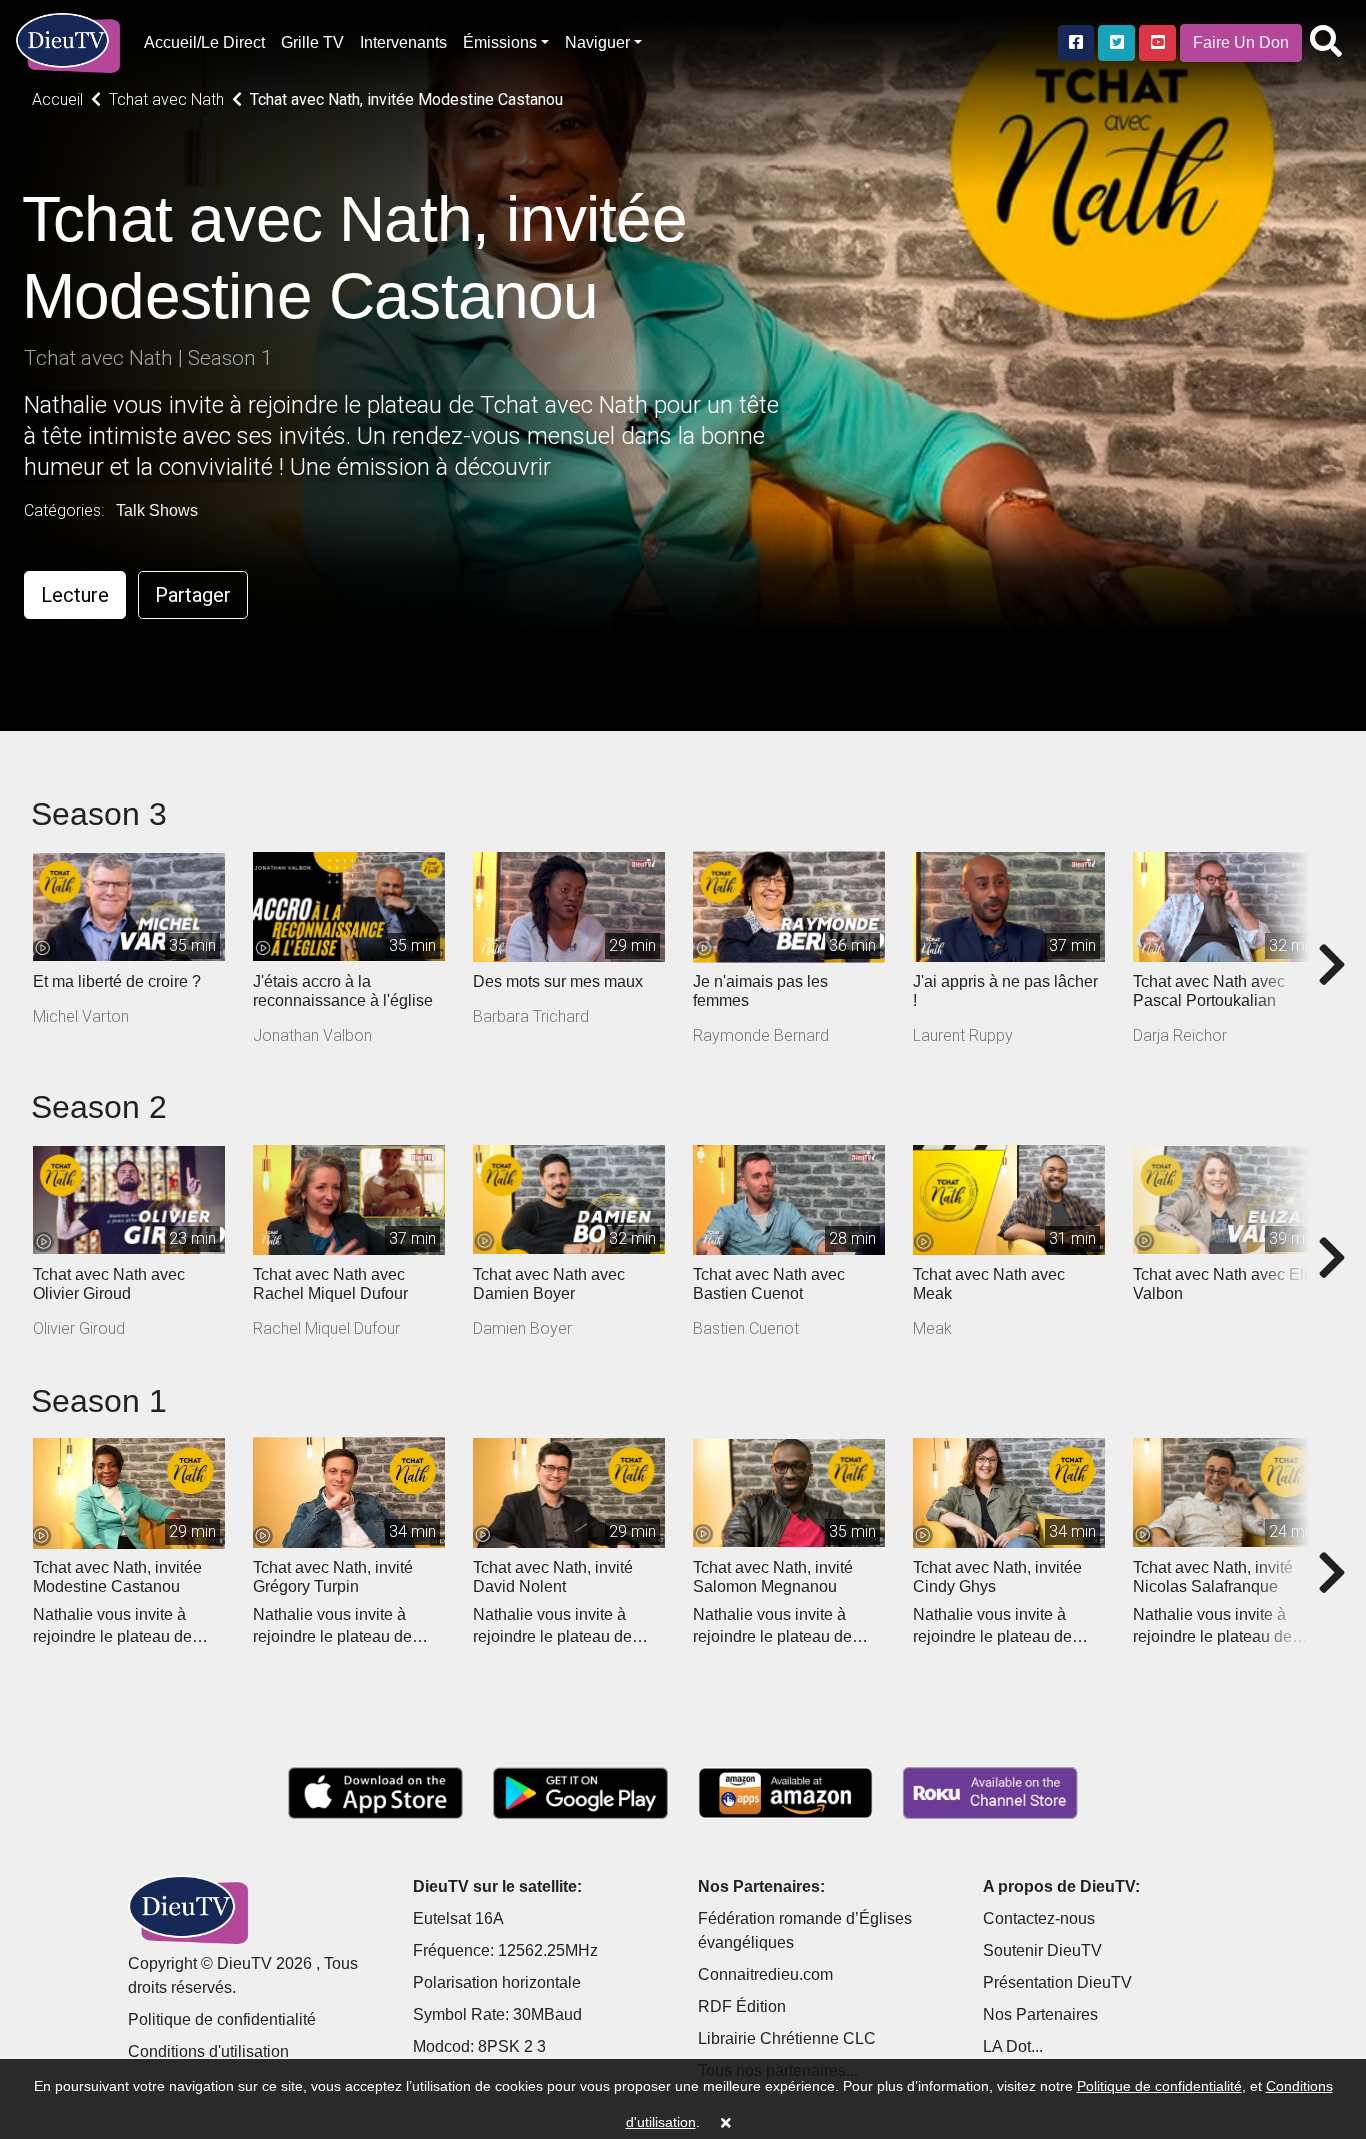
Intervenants (403, 42)
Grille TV (312, 42)
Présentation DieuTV (1057, 1982)
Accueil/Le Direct (204, 42)
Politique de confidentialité (222, 2019)
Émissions (500, 42)
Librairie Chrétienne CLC (787, 2038)
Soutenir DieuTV (1042, 1950)
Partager (193, 595)
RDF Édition (742, 2006)
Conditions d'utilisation (208, 2051)
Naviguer (597, 42)
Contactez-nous (1039, 1918)
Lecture (75, 595)
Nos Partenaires (1040, 2014)
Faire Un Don (1241, 42)
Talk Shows (157, 510)
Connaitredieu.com (765, 1974)
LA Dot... (1013, 2046)
